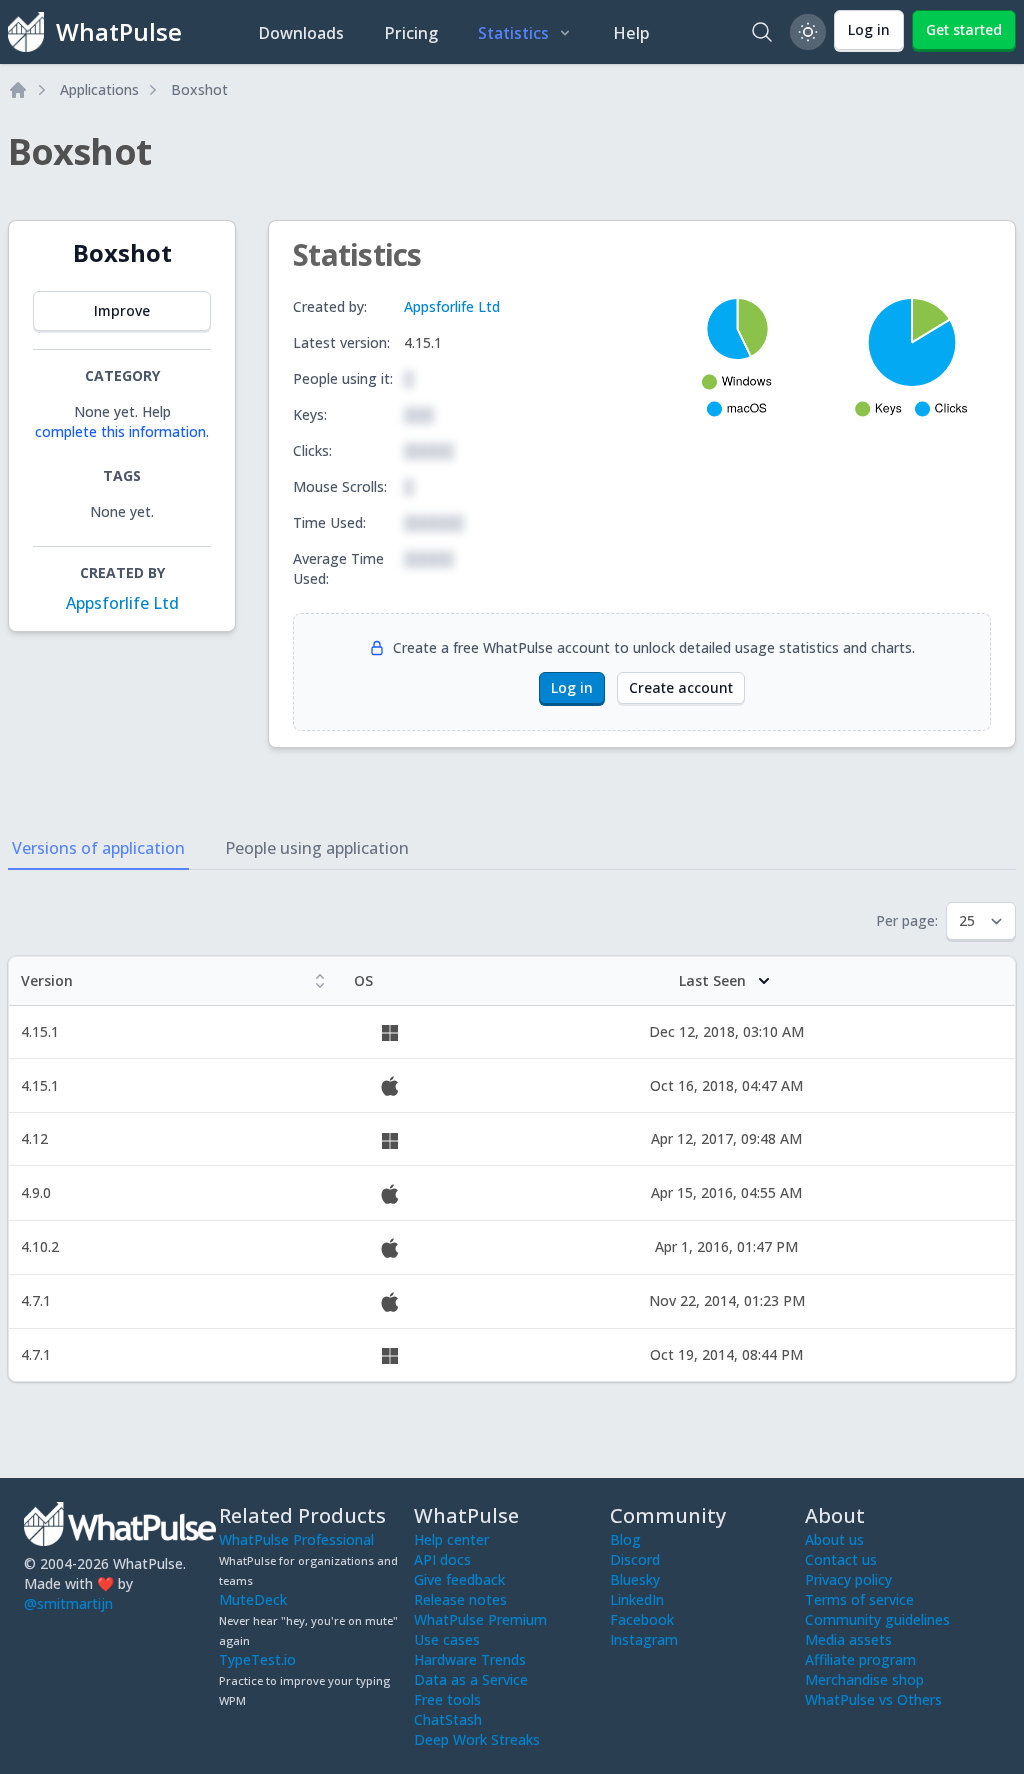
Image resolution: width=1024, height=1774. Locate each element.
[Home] (18, 90)
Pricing (411, 33)
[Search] (762, 32)
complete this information (120, 431)
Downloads (301, 33)
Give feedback (459, 1579)
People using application (317, 848)
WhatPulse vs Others (873, 1699)
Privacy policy (848, 1579)
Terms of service (859, 1599)
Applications (99, 89)
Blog (625, 1539)
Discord (635, 1559)
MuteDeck (253, 1599)
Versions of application (98, 848)
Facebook (642, 1619)
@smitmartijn (68, 1603)
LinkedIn (637, 1599)
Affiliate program (860, 1659)
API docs (442, 1559)
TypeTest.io (257, 1659)
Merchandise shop (864, 1679)
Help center (451, 1539)
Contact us (841, 1559)
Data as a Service (471, 1679)
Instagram (644, 1639)
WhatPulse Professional (296, 1539)
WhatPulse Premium (480, 1619)
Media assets (848, 1639)
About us (834, 1539)
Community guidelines (877, 1619)
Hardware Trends (470, 1659)
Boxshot (199, 89)
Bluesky (635, 1579)
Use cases (447, 1639)
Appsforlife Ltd (122, 603)
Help (631, 33)
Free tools (447, 1699)
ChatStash (448, 1719)
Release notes (460, 1599)
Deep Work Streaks (477, 1739)
